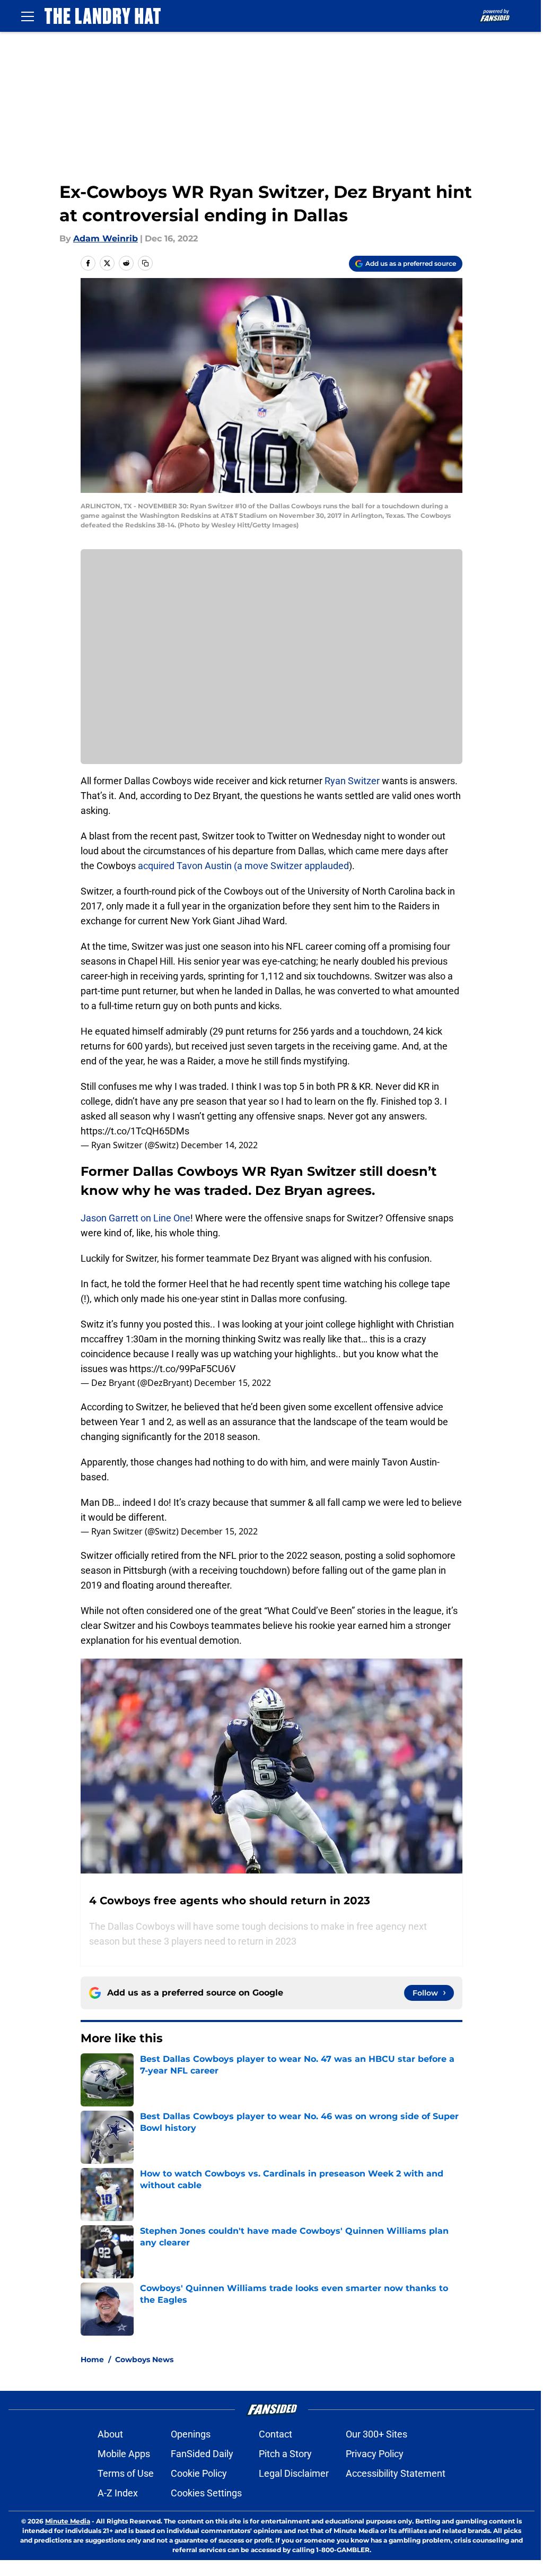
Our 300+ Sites (376, 2434)
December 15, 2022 (233, 1383)
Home (92, 2360)
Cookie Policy (199, 2473)
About (110, 2434)
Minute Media (68, 2521)
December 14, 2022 (219, 1145)
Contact (275, 2434)
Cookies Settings (206, 2493)
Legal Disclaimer (294, 2473)
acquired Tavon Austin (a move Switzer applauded (243, 866)
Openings (191, 2434)
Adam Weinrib (106, 238)
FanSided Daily (202, 2454)
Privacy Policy (375, 2454)
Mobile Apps (124, 2454)
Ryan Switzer (352, 781)
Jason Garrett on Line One (135, 1218)
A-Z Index (118, 2493)
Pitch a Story (285, 2454)
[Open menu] (28, 16)
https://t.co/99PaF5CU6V (182, 1369)
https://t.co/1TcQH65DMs (135, 1131)
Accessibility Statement (396, 2473)
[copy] (145, 263)
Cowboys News (144, 2360)
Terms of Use (126, 2473)
